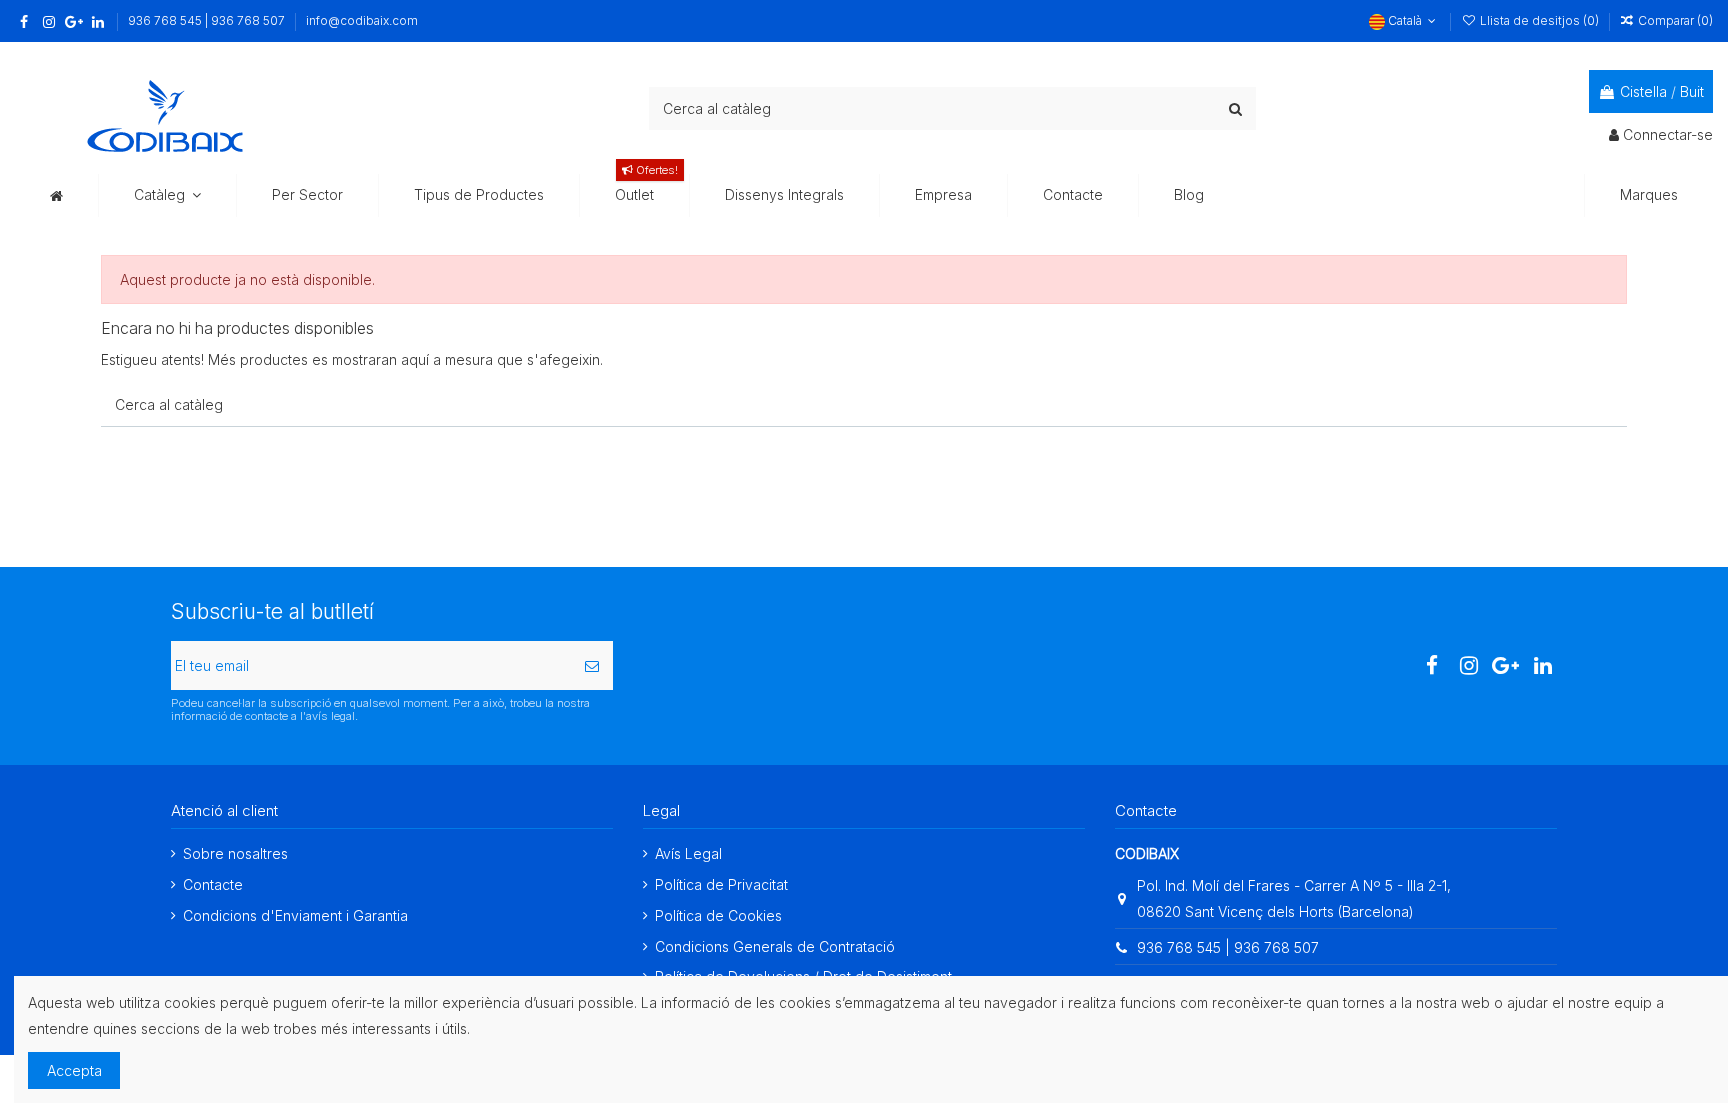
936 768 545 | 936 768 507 (208, 20)
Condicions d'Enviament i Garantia (295, 915)
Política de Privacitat (721, 884)
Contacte (213, 884)
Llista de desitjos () (1539, 20)
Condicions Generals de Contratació (775, 946)
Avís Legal (688, 853)
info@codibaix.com (362, 20)
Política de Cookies (718, 915)
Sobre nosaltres (235, 853)
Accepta (74, 1070)
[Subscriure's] (592, 665)
